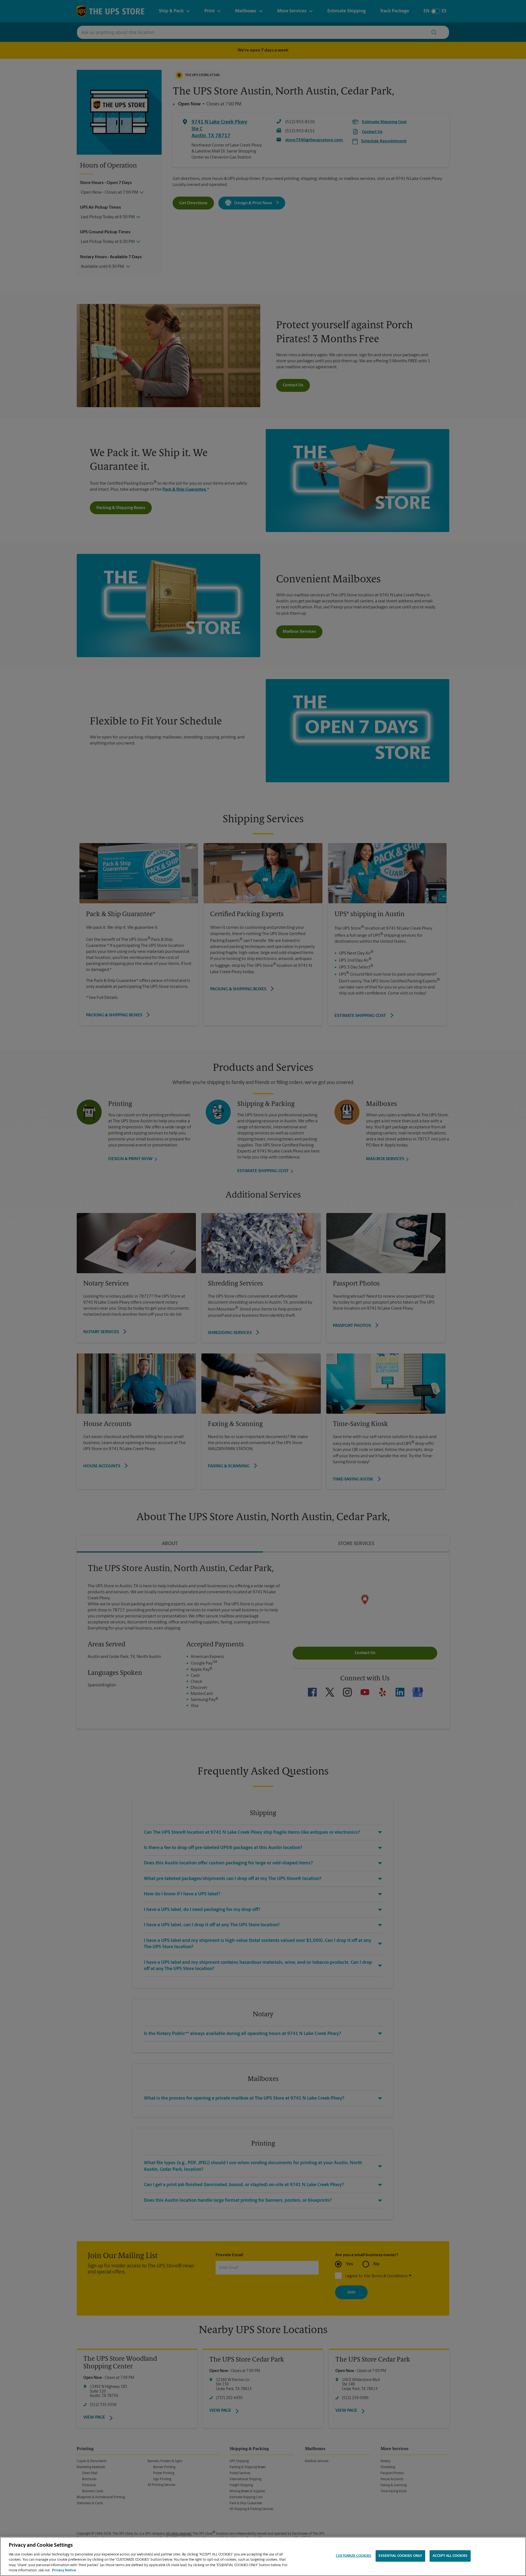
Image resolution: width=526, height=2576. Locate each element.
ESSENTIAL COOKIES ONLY (400, 2556)
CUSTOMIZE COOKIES (354, 2556)
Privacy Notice (64, 2570)
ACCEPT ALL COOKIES (450, 2556)
